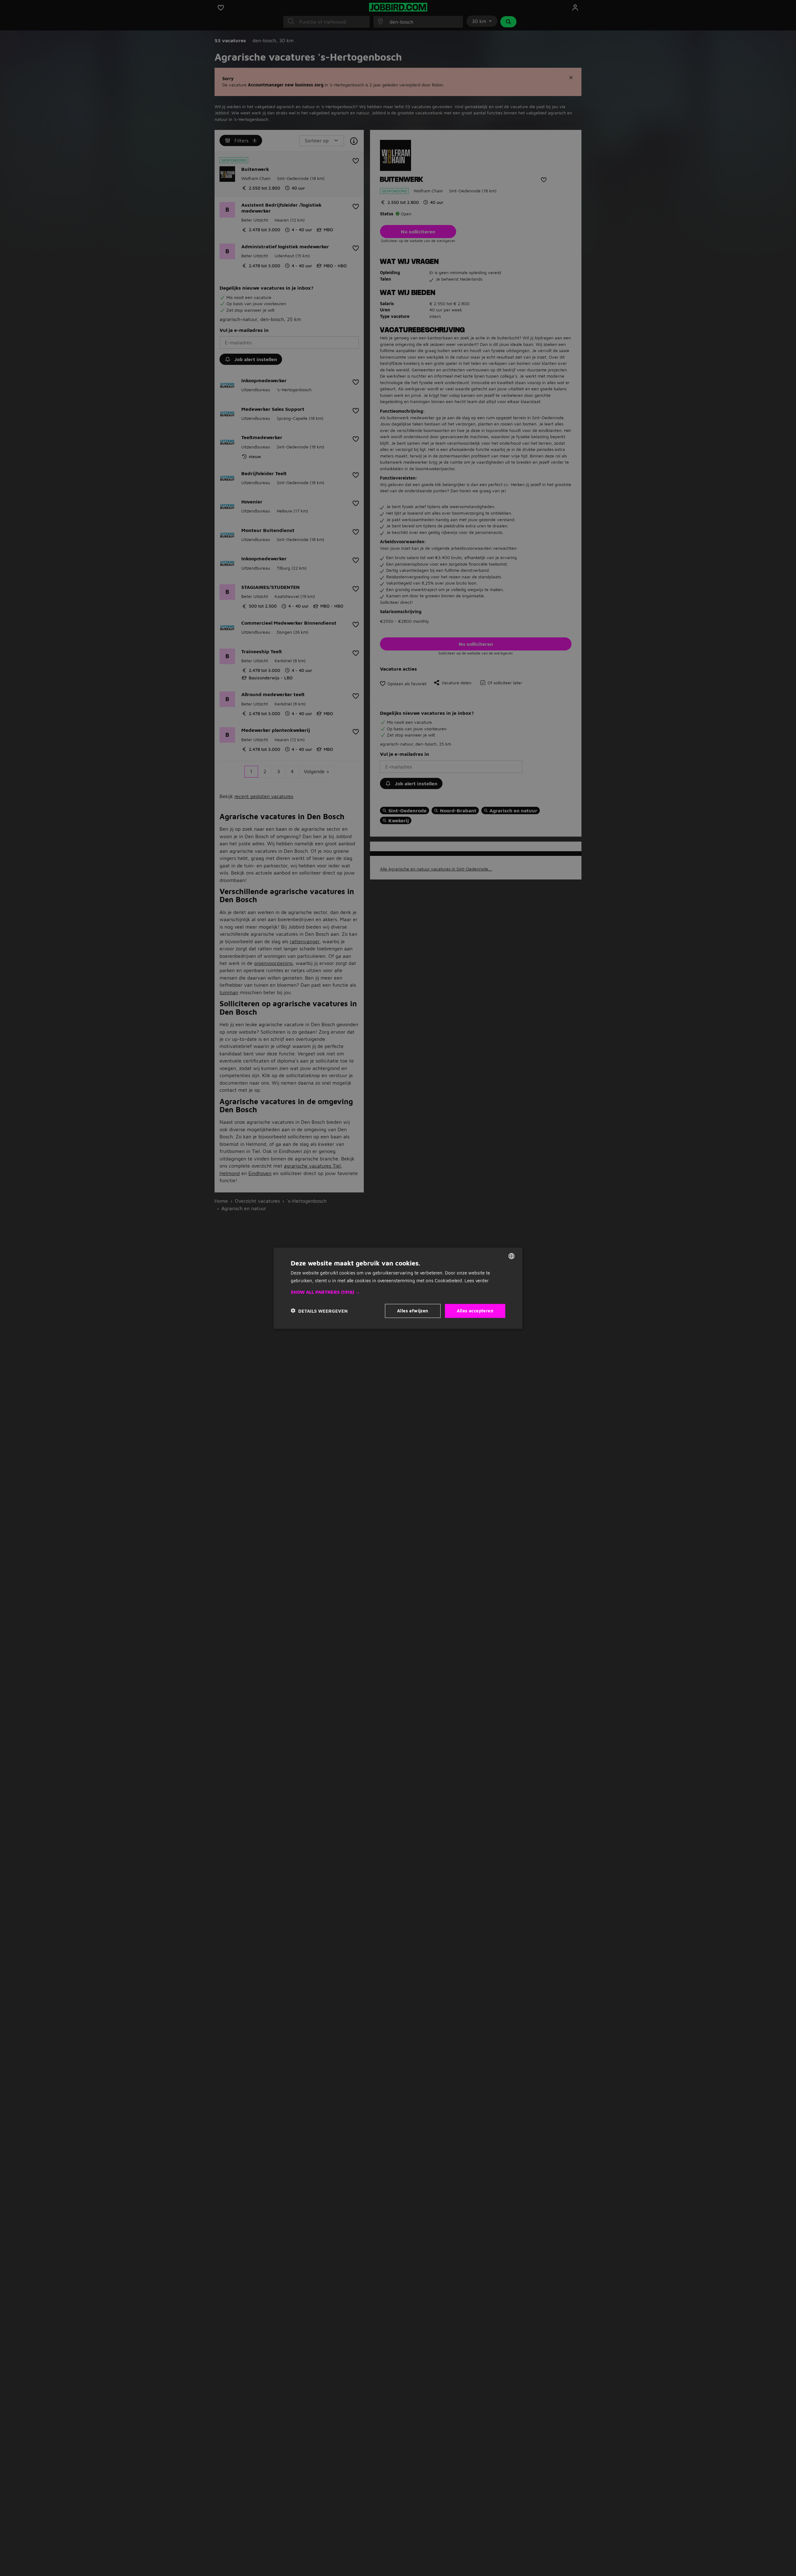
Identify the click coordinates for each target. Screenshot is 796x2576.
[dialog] (398, 1288)
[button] (398, 1292)
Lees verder (477, 1280)
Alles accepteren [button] (475, 1310)
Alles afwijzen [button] (413, 1310)
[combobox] (511, 1256)
